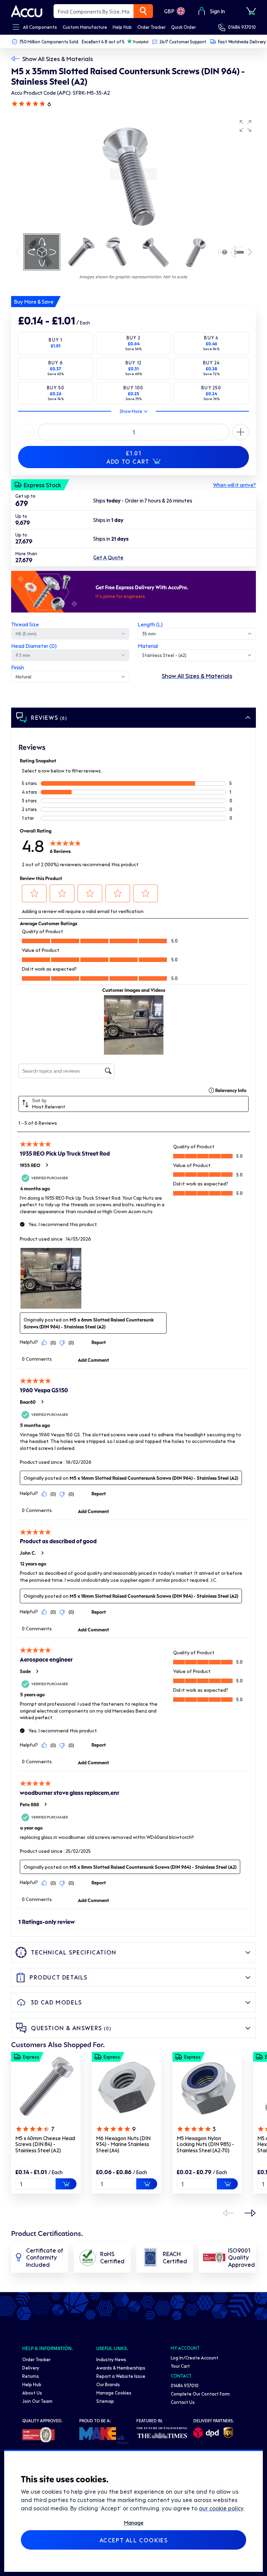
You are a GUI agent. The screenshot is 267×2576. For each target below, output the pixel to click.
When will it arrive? (234, 485)
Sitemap (105, 2401)
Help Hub (32, 2384)
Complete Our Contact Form (200, 2394)
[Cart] (251, 11)
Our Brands (108, 2384)
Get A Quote (108, 557)
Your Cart (180, 2366)
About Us (32, 2393)
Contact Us (183, 2402)
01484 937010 (242, 27)
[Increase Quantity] (26, 432)
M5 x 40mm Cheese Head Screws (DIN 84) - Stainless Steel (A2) (45, 2144)
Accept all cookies (134, 2540)
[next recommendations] (250, 2213)
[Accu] (27, 11)
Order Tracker (36, 2359)
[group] (133, 174)
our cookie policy (221, 2508)
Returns (31, 2376)
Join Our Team (37, 2401)
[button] (245, 126)
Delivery (31, 2368)
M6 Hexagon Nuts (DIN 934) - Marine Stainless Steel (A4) (123, 2144)
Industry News (111, 2359)
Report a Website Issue (121, 2376)
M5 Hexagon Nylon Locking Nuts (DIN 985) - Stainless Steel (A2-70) (205, 2144)
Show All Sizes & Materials (58, 59)
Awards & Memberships (121, 2368)
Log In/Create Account (195, 2358)
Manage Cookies (114, 2393)
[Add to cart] (66, 2184)
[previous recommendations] (228, 2213)
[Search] (143, 11)
